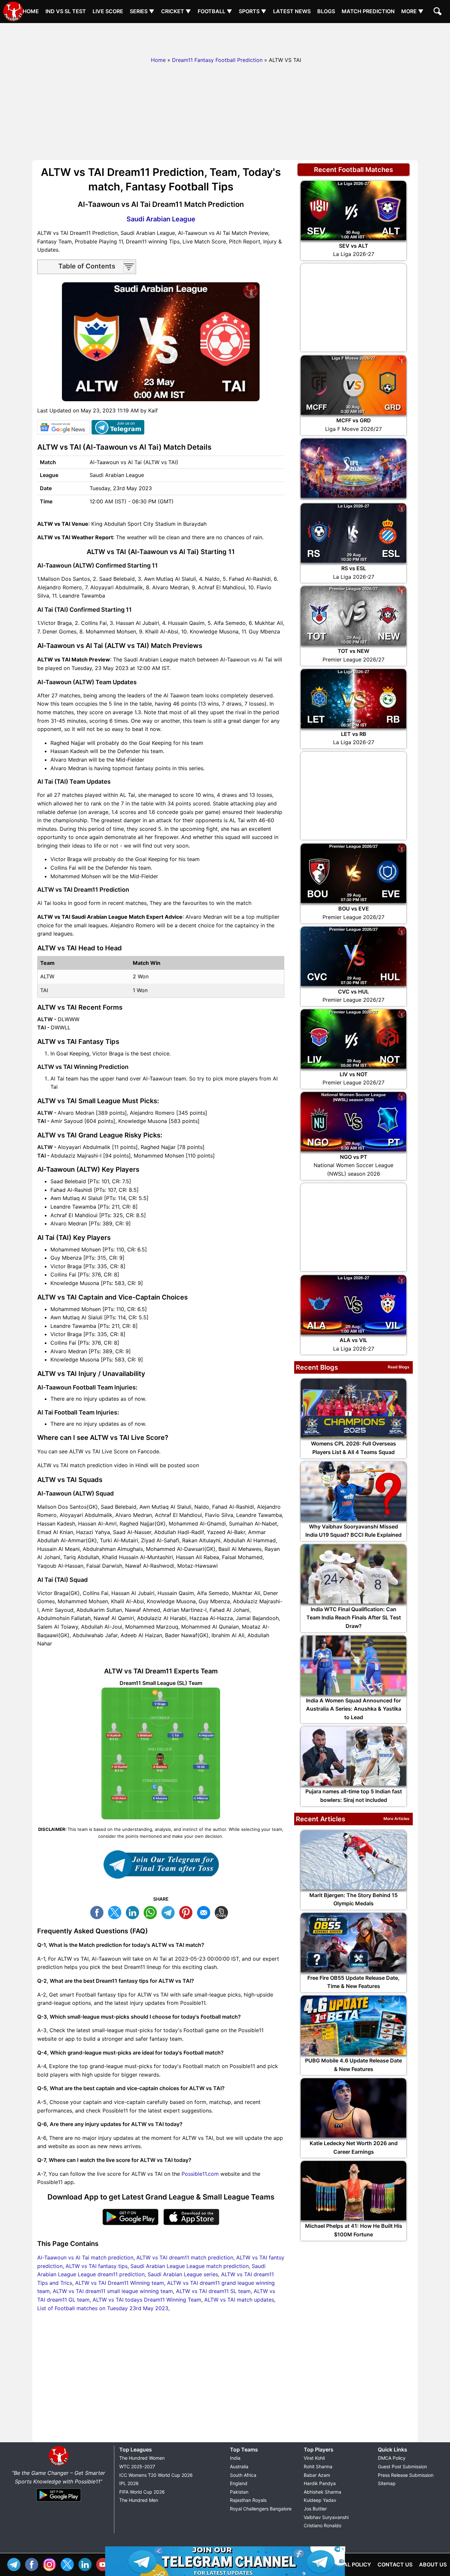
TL (170, 1912)
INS (51, 2564)
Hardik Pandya (320, 2483)
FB (98, 1912)
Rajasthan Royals (248, 2500)
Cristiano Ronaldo (323, 2525)
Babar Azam (317, 2475)
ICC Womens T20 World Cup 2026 (156, 2475)
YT (104, 2564)
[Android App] (59, 2502)
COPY (223, 1912)
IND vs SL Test (66, 11)
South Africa (243, 2475)
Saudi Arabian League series (183, 2274)
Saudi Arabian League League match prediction (190, 2266)
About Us (433, 2564)
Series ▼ (142, 11)
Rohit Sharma (318, 2466)
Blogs (326, 11)
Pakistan (239, 2492)
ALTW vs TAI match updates (239, 2300)
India (235, 2458)
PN (187, 1912)
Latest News (292, 11)
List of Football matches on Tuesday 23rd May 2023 (103, 2308)
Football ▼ (215, 11)
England (239, 2483)
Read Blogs (399, 1367)
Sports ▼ (253, 11)
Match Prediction (368, 11)
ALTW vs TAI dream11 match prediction (185, 2257)
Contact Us (395, 2564)
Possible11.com (200, 2174)
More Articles (396, 1819)
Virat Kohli (314, 2458)
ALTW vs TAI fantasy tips (97, 2266)
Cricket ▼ (176, 11)
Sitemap (387, 2483)
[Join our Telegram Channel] (161, 1864)
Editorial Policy (347, 2564)
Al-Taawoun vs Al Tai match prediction (85, 2257)
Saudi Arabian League (161, 219)
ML (205, 1912)
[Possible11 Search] (438, 12)
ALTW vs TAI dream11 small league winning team (113, 2291)
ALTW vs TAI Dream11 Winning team (120, 2283)
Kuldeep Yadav (320, 2500)
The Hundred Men (139, 2500)
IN (87, 2564)
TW (116, 1912)
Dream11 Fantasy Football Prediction (217, 60)
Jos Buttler (315, 2509)
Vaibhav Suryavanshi (326, 2517)
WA (152, 1912)
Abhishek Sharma (323, 2492)
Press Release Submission (406, 2475)
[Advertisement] (225, 38)
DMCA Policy (392, 2458)
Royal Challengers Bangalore (261, 2509)
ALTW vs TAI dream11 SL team (213, 2291)
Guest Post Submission (402, 2466)
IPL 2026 (129, 2483)
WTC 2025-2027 (137, 2466)
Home (31, 11)
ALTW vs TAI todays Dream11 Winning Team (147, 2300)
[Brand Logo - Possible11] (59, 2465)
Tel (15, 2564)
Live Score (108, 11)
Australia (239, 2466)
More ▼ (412, 11)
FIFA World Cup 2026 (142, 2492)
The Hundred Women (142, 2458)
